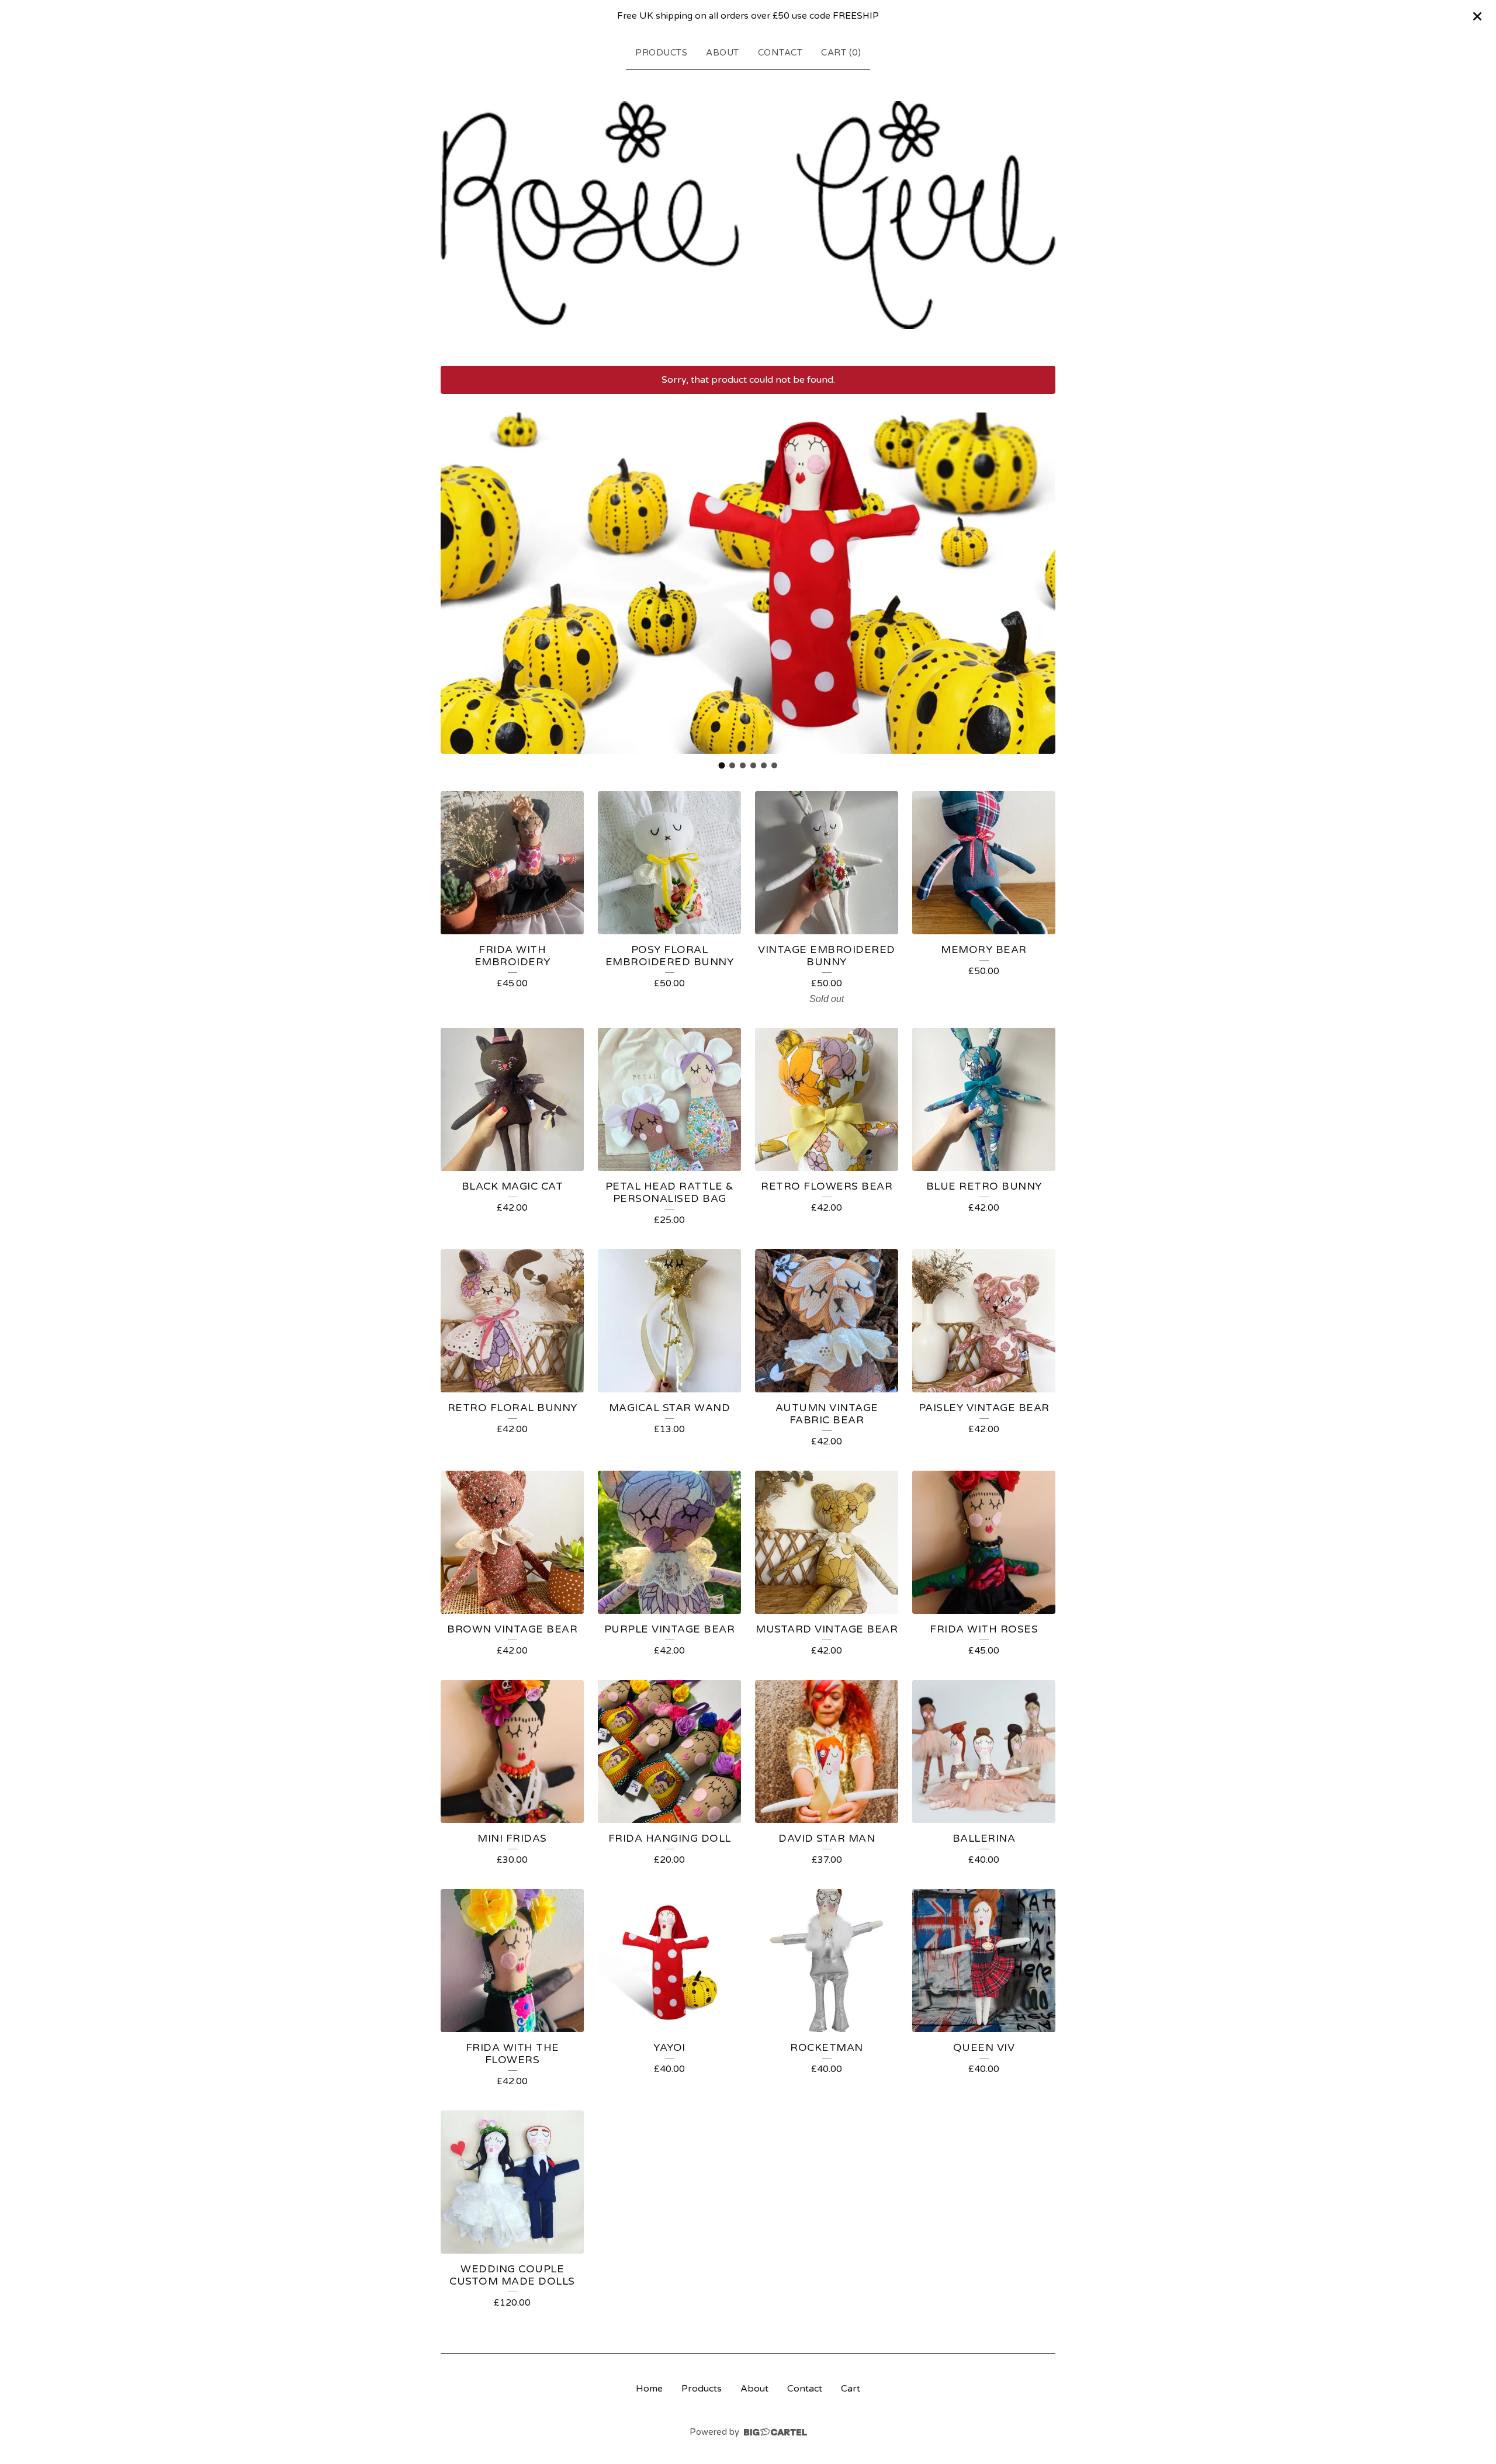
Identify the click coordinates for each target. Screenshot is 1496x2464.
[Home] (748, 215)
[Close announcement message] (1477, 16)
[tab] (722, 766)
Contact (780, 53)
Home (649, 2389)
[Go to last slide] (457, 583)
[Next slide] (1039, 583)
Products (661, 53)
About (723, 53)
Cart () (841, 53)
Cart (851, 2389)
